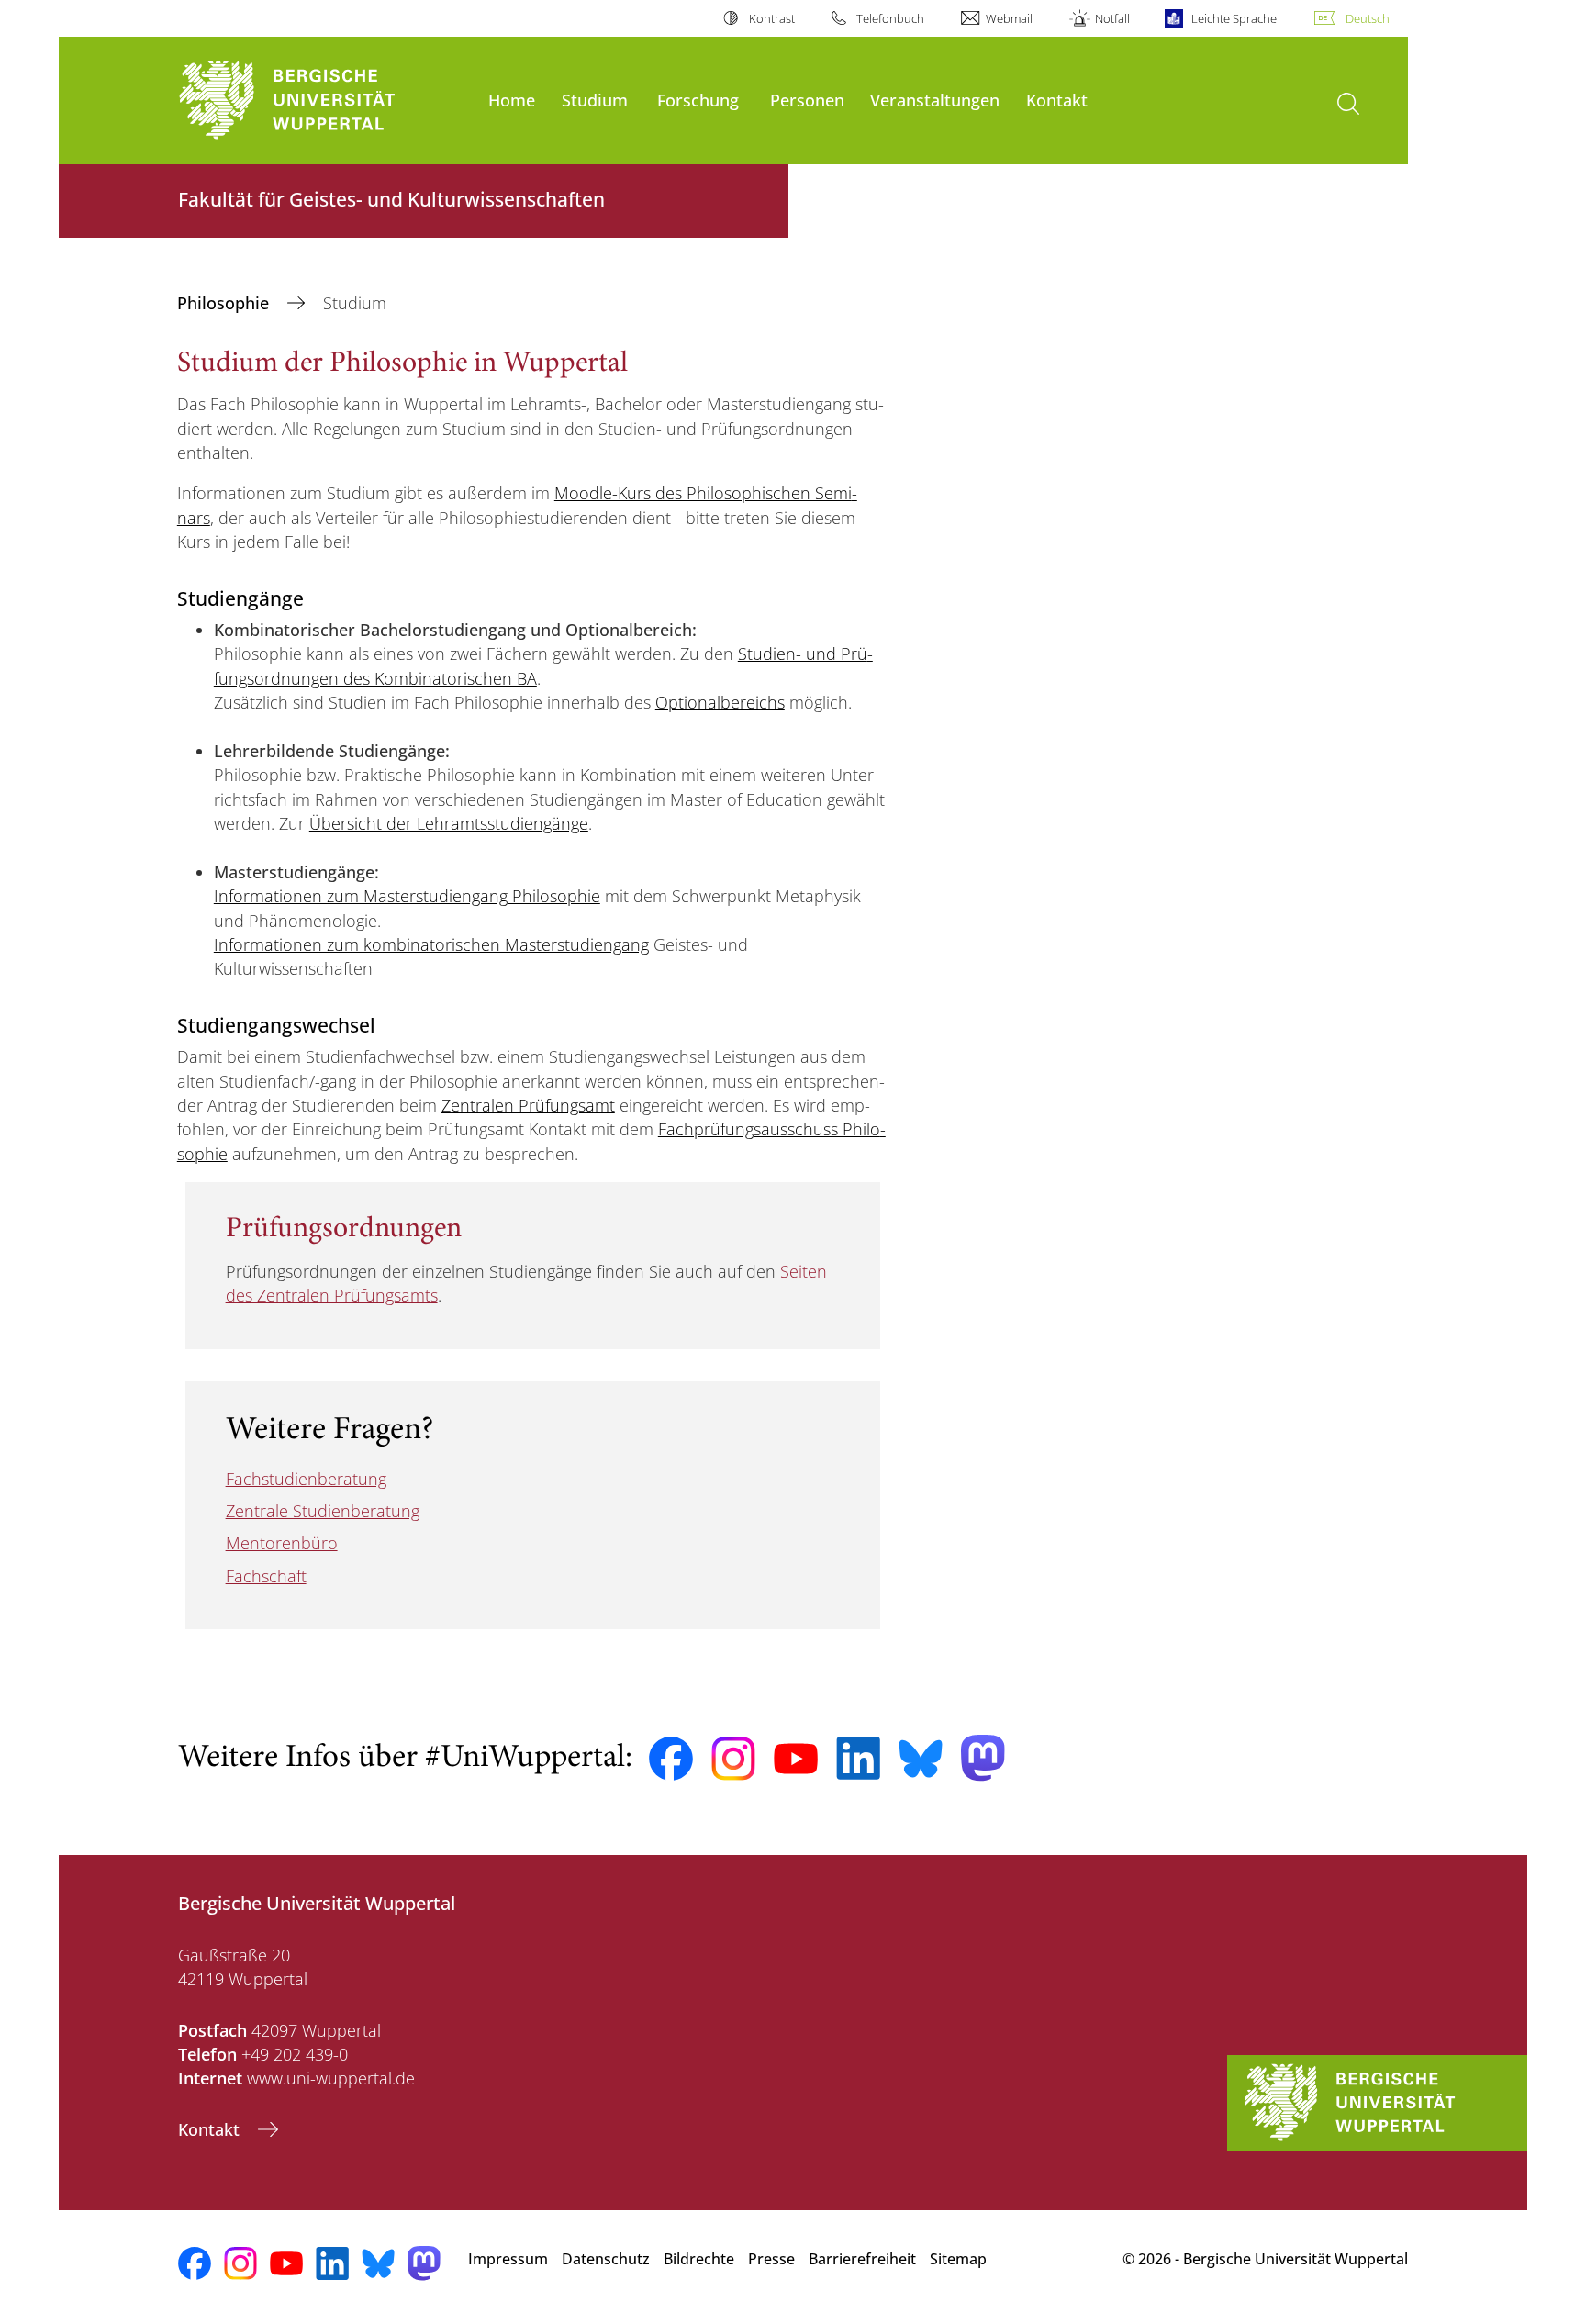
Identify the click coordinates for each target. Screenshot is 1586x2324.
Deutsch (1368, 18)
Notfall (1112, 18)
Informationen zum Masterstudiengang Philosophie (407, 896)
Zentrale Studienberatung (323, 1511)
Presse (771, 2259)
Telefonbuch (890, 18)
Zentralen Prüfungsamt (528, 1105)
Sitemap (958, 2259)
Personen (807, 100)
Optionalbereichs (720, 702)
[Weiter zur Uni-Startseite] (324, 101)
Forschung (698, 100)
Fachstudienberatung (306, 1479)
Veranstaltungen (935, 100)
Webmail (1009, 18)
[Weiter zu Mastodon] (983, 1758)
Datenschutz (606, 2259)
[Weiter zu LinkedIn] (858, 1758)
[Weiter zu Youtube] (796, 1759)
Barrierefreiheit (862, 2259)
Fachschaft (266, 1576)
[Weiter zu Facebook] (671, 1759)
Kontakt (1057, 100)
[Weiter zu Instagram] (733, 1759)
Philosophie (225, 303)
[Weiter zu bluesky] (921, 1759)
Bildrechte (699, 2259)
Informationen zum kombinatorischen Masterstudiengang (431, 944)
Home (512, 100)
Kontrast (771, 18)
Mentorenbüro (282, 1543)
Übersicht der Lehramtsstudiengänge (449, 823)
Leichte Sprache (1234, 18)
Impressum (508, 2259)
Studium (595, 100)
